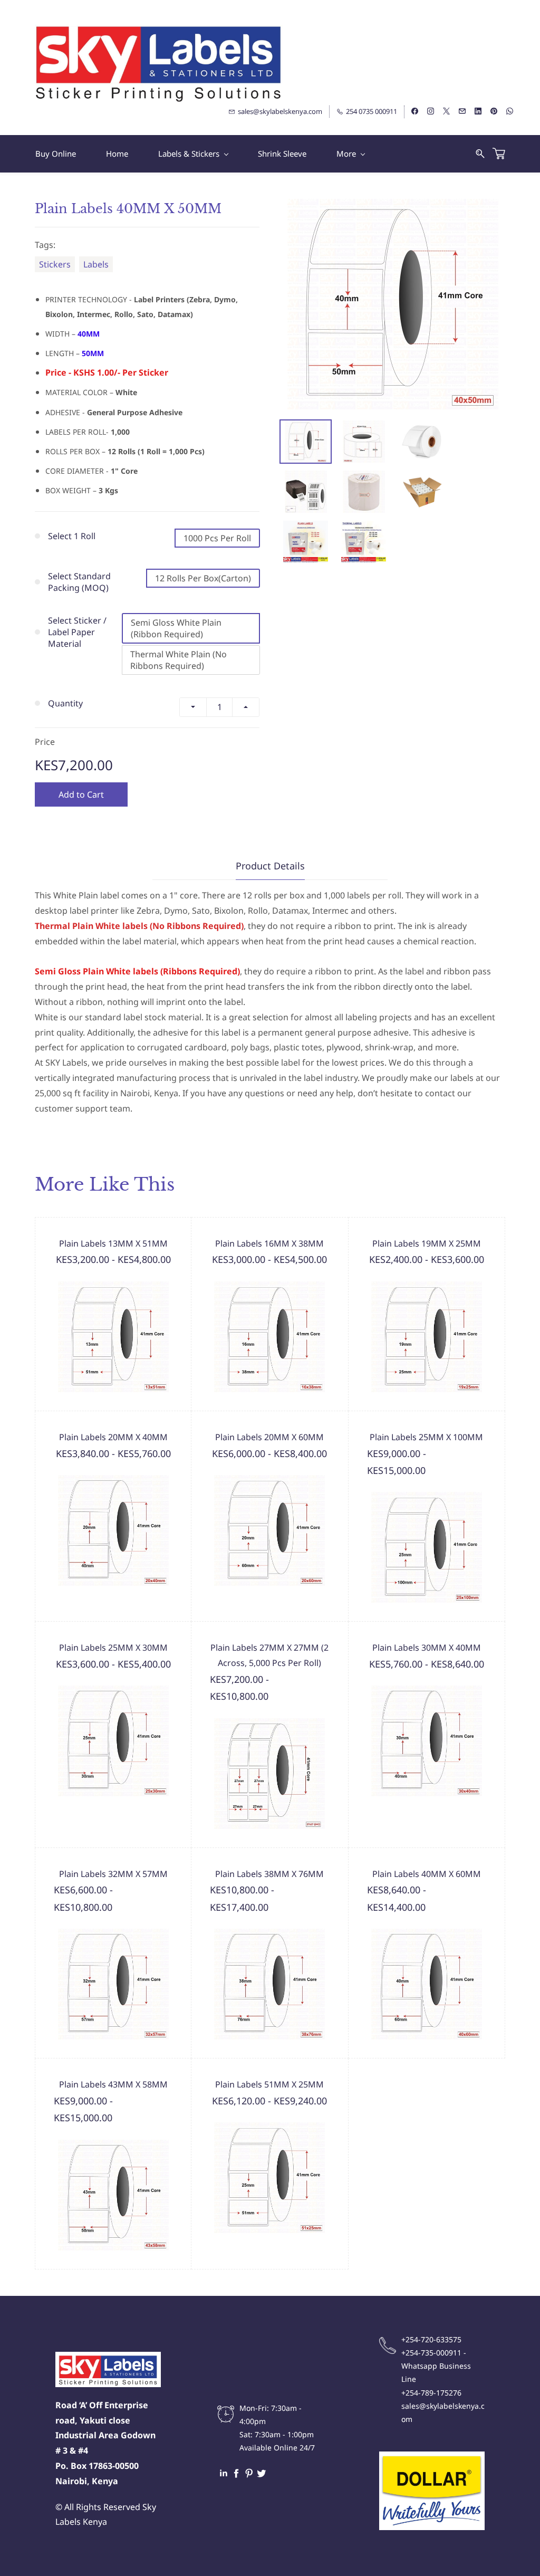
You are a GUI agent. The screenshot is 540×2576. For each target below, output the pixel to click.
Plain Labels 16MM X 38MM (269, 1243)
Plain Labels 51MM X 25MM (269, 2084)
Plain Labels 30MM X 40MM (427, 1648)
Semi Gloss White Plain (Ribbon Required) (176, 628)
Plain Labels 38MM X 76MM (269, 1874)
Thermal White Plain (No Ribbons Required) (179, 660)
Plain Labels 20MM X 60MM (269, 1437)
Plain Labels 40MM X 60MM (427, 1874)
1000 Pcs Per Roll (217, 538)
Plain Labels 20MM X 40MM (113, 1437)
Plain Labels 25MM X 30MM (113, 1648)
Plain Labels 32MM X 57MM (113, 1874)
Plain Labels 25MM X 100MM (426, 1437)
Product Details (270, 866)
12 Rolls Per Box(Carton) (203, 578)
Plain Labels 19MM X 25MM (427, 1243)
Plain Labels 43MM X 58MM (113, 2084)
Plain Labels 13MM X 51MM (113, 1243)
